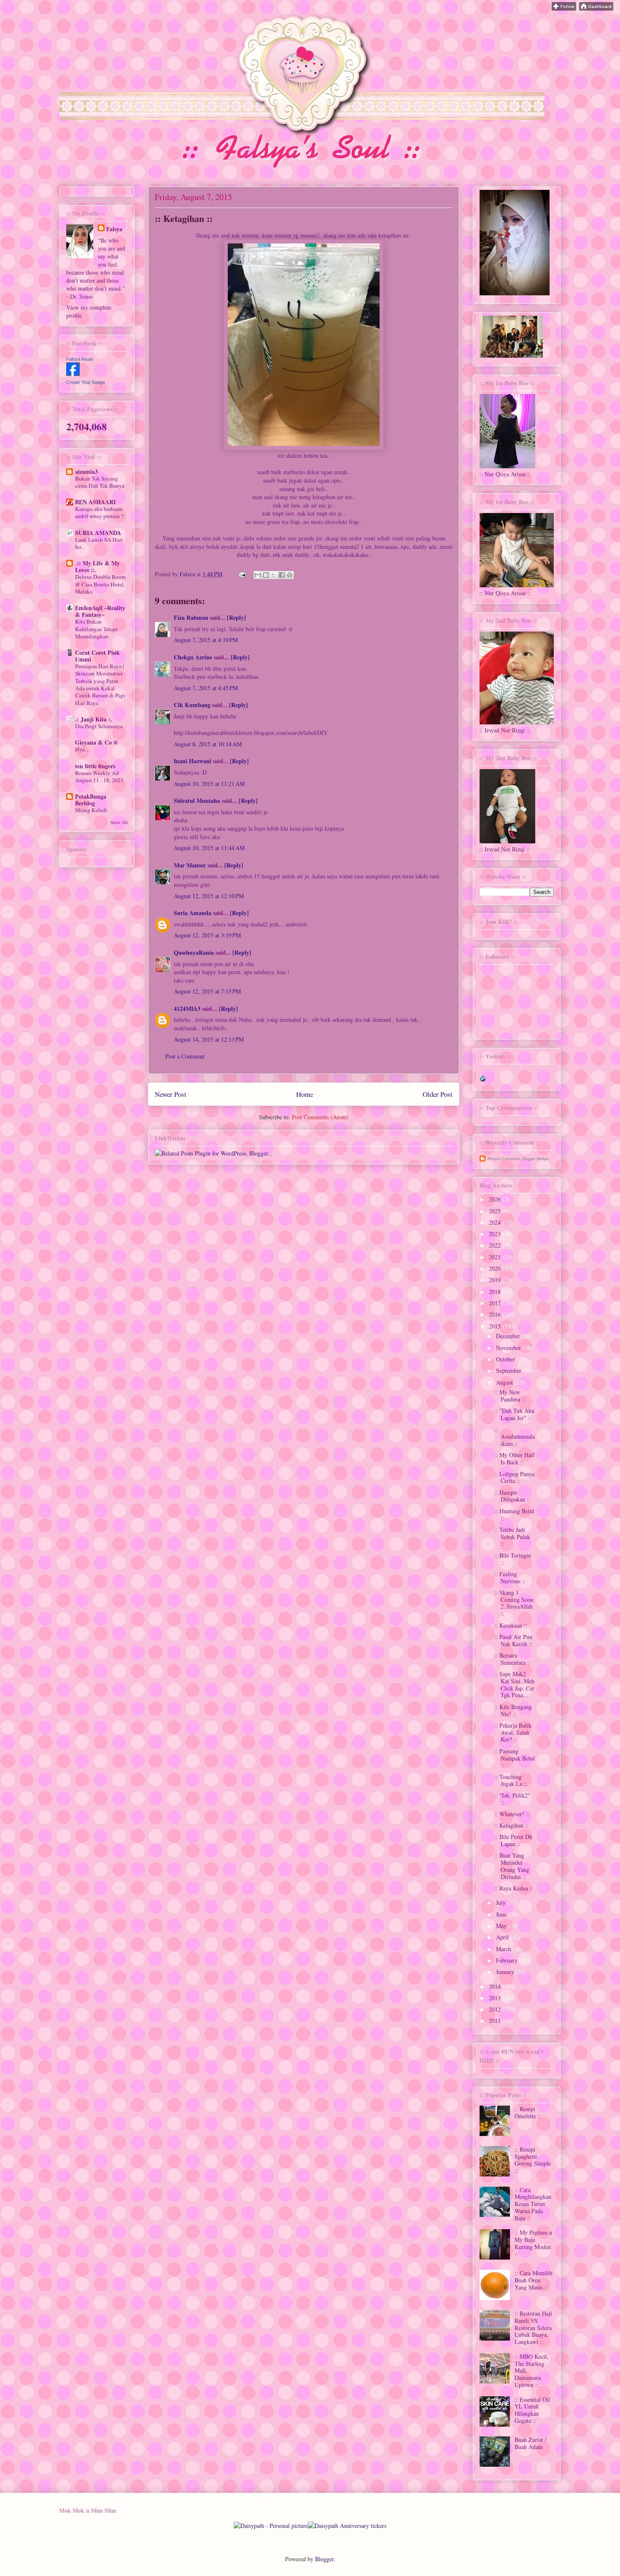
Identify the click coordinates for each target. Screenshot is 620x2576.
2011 (496, 2021)
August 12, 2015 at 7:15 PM (207, 991)
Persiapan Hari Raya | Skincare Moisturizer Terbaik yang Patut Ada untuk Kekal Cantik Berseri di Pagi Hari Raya (100, 684)
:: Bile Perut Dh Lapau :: (513, 1840)
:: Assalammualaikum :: (515, 1437)
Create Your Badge (86, 382)
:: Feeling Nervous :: (510, 1577)
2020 (496, 1268)
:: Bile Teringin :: (513, 1559)
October (506, 1359)
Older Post (438, 1094)
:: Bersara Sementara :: (512, 1659)
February (508, 1960)
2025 (496, 1211)
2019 (496, 1280)
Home (305, 1094)
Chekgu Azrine (193, 657)
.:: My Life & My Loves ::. (97, 566)
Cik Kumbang (192, 705)
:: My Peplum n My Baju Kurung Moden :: (533, 2243)
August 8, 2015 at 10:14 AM (208, 744)
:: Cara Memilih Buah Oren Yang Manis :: (534, 2280)
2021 (496, 1257)
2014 (496, 1986)
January (506, 1972)
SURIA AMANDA (98, 533)
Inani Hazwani (193, 761)
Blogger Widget (535, 1159)
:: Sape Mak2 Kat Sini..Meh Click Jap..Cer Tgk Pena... (514, 1684)
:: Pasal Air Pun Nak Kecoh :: (513, 1640)
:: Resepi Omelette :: (528, 2112)
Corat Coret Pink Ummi (97, 656)
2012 (496, 2009)
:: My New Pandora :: (510, 1396)
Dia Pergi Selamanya (99, 726)
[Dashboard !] (596, 8)
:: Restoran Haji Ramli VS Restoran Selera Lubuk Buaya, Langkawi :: (533, 2328)
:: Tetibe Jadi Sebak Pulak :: (512, 1537)
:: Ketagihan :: (511, 1825)
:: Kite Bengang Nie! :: (513, 1710)
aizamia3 (86, 471)
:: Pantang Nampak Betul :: (515, 1758)
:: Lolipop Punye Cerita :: (515, 1477)
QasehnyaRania (194, 952)
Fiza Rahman (191, 617)
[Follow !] (564, 8)
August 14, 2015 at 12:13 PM (209, 1039)
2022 (496, 1245)
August (505, 1382)
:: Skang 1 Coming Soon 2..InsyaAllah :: (514, 1603)
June (502, 1914)
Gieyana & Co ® (96, 742)
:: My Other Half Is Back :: (515, 1458)
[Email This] (258, 575)
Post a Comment (185, 1056)
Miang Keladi (91, 810)
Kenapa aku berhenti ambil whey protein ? (99, 512)
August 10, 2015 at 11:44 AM (209, 848)
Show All (119, 822)
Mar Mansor (190, 865)
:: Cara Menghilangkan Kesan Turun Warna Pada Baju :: (533, 2204)
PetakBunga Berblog (91, 800)
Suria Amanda (193, 913)
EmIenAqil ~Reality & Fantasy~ (100, 611)
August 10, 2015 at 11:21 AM (209, 784)
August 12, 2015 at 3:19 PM (207, 935)
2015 (496, 1326)
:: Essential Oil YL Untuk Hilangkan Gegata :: (532, 2410)
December (509, 1336)
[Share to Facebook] (282, 575)
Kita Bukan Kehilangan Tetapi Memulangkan (96, 629)
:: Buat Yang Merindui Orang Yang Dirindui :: (512, 1866)
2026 (496, 1199)
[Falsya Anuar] (73, 374)
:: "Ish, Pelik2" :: (512, 1799)
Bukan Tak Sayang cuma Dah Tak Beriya (100, 482)
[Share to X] (274, 575)
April (503, 1937)
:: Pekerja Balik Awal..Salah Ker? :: (513, 1732)
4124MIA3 (187, 1009)
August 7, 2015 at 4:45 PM (206, 688)
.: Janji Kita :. (94, 719)
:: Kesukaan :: (511, 1625)
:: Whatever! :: (512, 1814)
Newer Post (171, 1094)
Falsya (188, 574)
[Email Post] (242, 574)
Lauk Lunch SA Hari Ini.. (99, 543)
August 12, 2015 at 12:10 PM (209, 896)
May (502, 1926)
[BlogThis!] (266, 575)
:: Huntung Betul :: (514, 1515)
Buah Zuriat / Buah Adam (531, 2443)
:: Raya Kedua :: (514, 1888)
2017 (496, 1303)
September (509, 1370)
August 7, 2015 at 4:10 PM (206, 640)
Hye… (83, 749)
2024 (496, 1222)
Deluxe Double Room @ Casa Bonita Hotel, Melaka (100, 584)
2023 (496, 1234)
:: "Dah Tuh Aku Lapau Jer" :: (514, 1414)
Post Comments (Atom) (320, 1117)
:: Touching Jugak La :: (511, 1780)
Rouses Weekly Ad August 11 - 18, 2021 (99, 776)
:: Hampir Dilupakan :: (512, 1496)
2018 (496, 1292)
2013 (496, 1998)
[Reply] (236, 617)
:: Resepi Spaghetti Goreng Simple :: (533, 2160)
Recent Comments (504, 1159)
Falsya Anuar (80, 359)
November (509, 1348)
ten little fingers (95, 766)
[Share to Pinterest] (290, 575)
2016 (496, 1314)
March (504, 1949)
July (502, 1902)
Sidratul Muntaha (197, 801)
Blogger (324, 2559)
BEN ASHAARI (95, 502)
